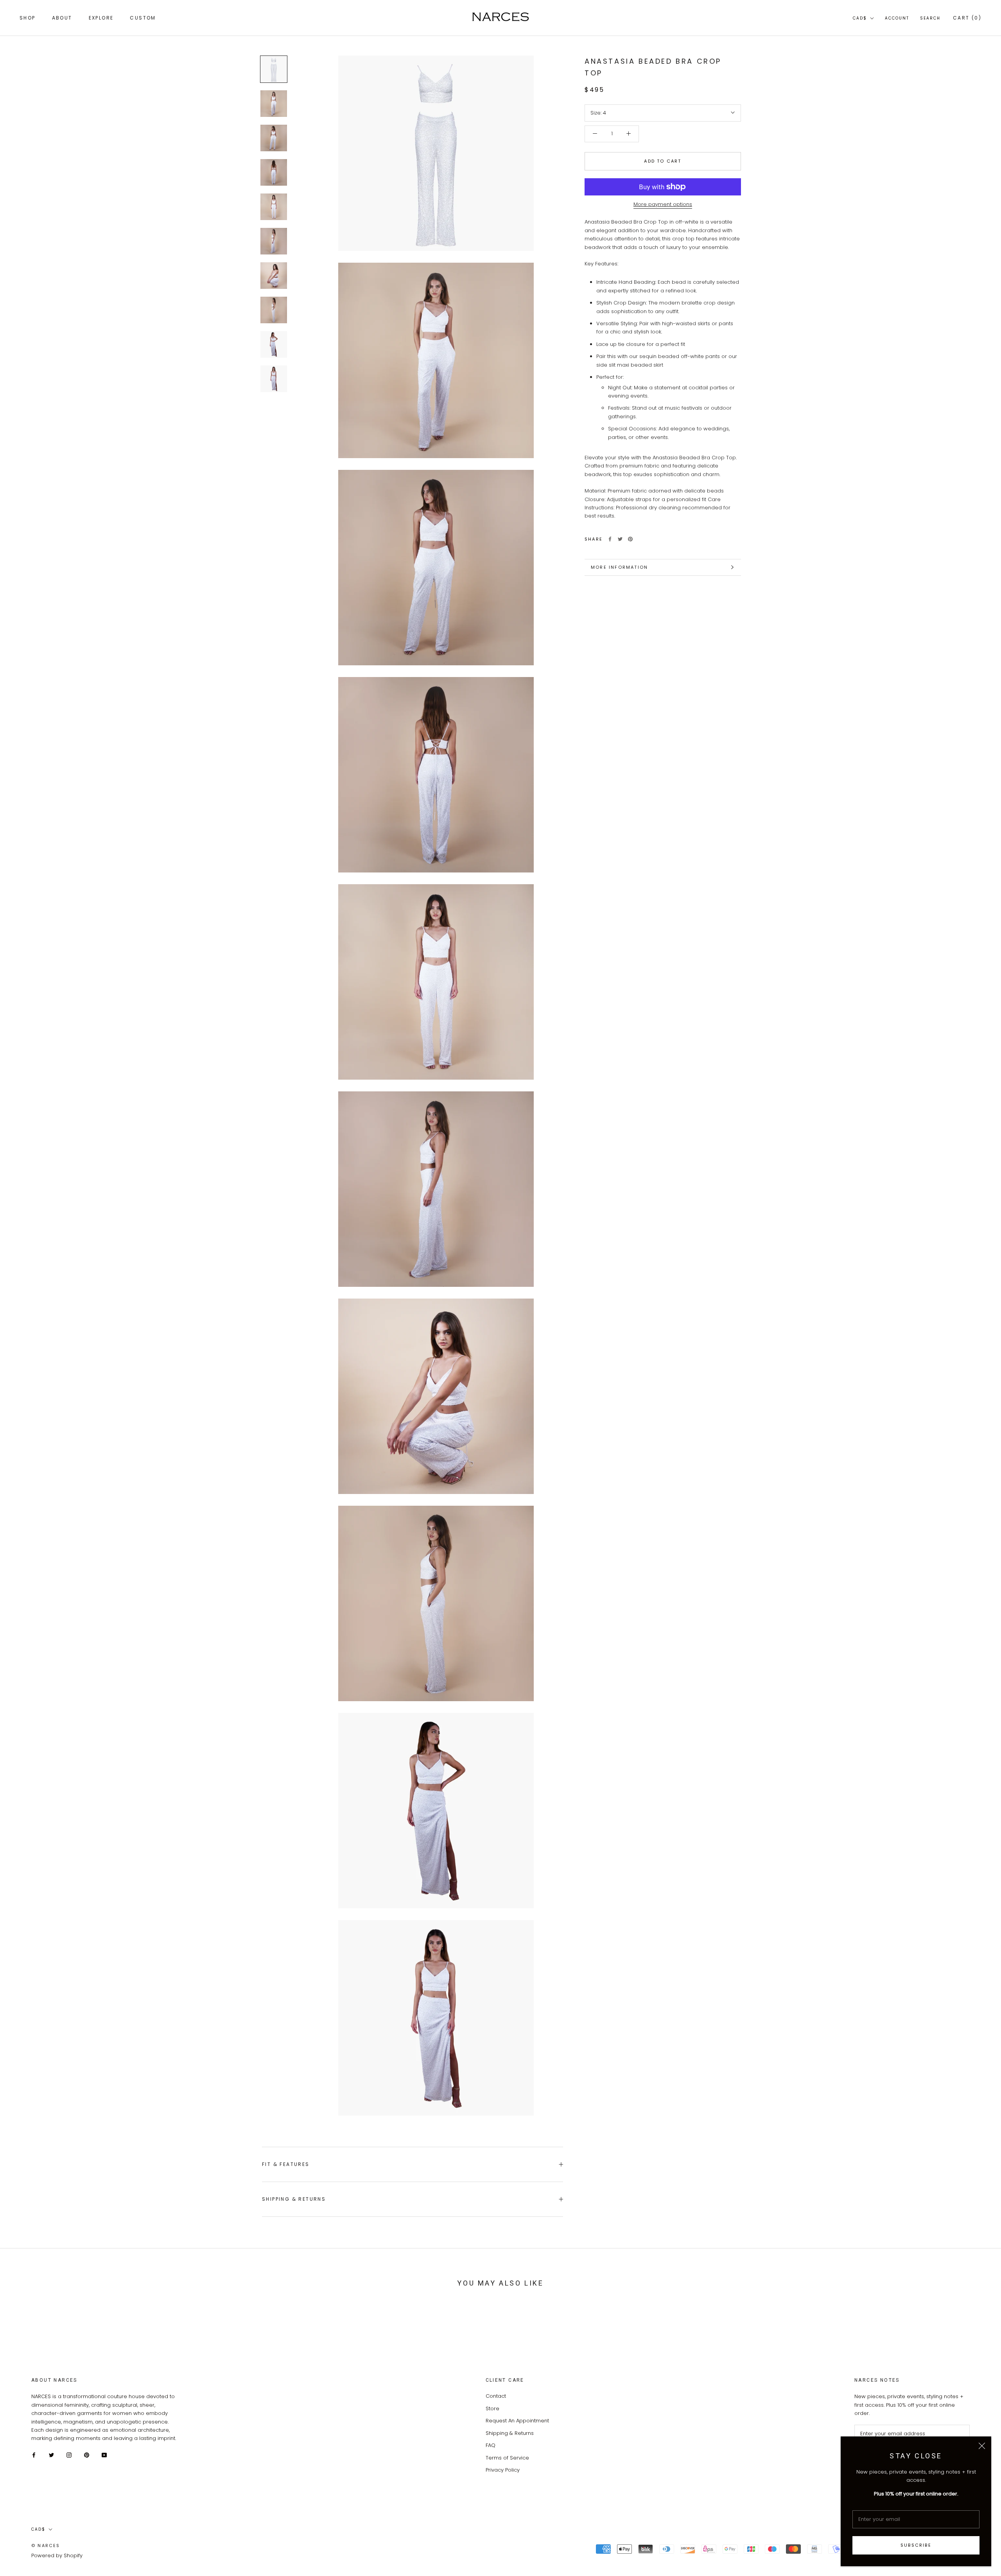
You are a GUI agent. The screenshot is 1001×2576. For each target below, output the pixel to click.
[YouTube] (104, 2455)
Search (930, 18)
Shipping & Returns (294, 2199)
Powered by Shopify (57, 2555)
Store (492, 2409)
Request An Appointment (517, 2421)
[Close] (982, 2446)
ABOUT (62, 18)
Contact (496, 2396)
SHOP (28, 18)
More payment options (663, 204)
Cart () (967, 18)
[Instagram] (69, 2455)
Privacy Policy (503, 2470)
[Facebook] (610, 539)
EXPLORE (101, 18)
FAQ (491, 2445)
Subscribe (916, 2545)
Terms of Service (507, 2458)
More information (619, 567)
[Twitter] (620, 539)
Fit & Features (286, 2164)
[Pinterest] (630, 539)
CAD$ (860, 18)
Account (897, 18)
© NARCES (46, 2546)
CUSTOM (143, 18)
